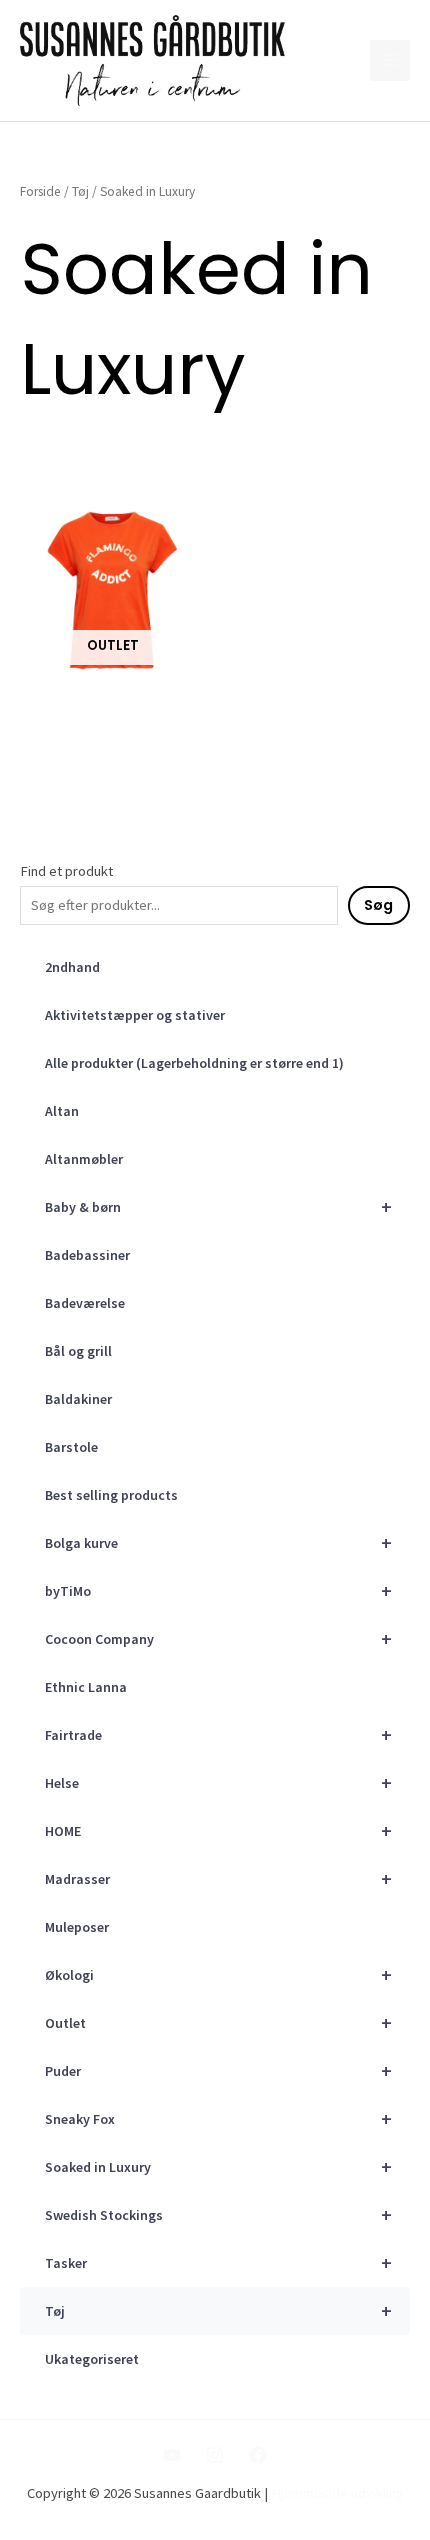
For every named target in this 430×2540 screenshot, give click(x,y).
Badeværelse (85, 1303)
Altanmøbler (84, 1159)
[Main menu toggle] (390, 60)
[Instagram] (215, 2455)
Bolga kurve (218, 1542)
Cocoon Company (218, 1638)
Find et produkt (66, 871)
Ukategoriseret (92, 2359)
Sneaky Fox (218, 2118)
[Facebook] (258, 2455)
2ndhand (72, 967)
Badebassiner (87, 1255)
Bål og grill (78, 1351)
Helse (218, 1782)
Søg (378, 905)
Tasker (218, 2262)
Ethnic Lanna (86, 1687)
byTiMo (218, 1590)
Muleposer (77, 1927)
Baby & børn (218, 1206)
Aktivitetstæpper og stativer (135, 1015)
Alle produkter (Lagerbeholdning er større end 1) (194, 1063)
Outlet (218, 2022)
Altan (62, 1111)
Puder (218, 2070)
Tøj (218, 2310)
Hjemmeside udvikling (337, 2493)
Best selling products (111, 1495)
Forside (40, 191)
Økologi (218, 1974)
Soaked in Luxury (218, 2166)
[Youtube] (172, 2455)
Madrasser (218, 1878)
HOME (218, 1830)
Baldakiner (78, 1399)
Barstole (71, 1447)
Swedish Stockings (218, 2214)
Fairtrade (218, 1734)
